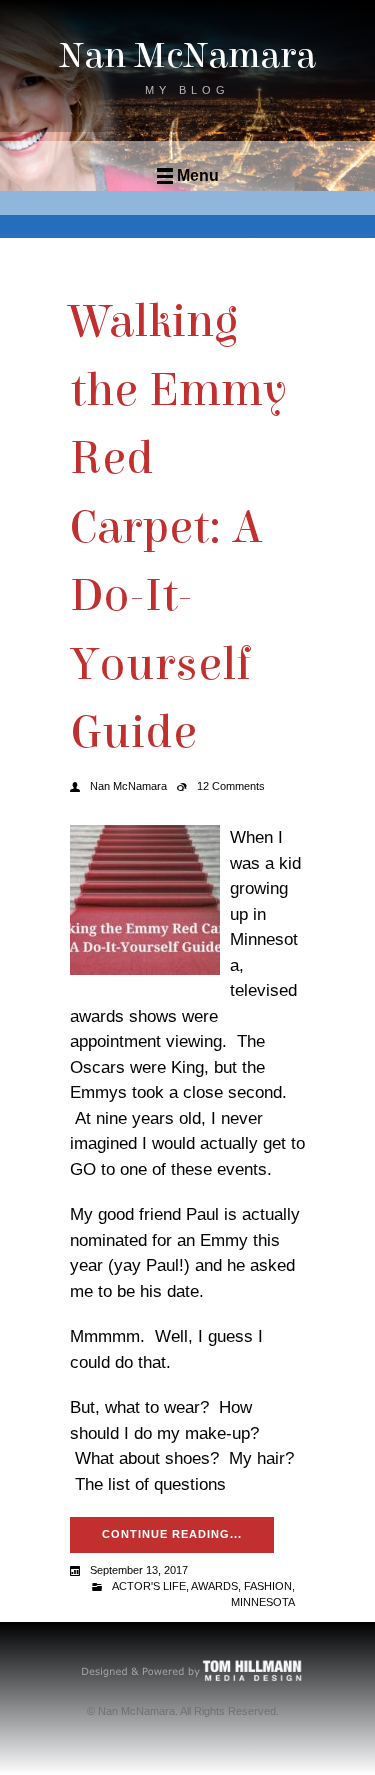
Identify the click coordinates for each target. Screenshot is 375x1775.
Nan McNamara (187, 56)
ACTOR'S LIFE (149, 1586)
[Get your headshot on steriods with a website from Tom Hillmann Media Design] (192, 1670)
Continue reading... (172, 1534)
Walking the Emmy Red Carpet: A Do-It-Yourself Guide (178, 527)
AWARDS (214, 1586)
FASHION (268, 1586)
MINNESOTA (263, 1602)
